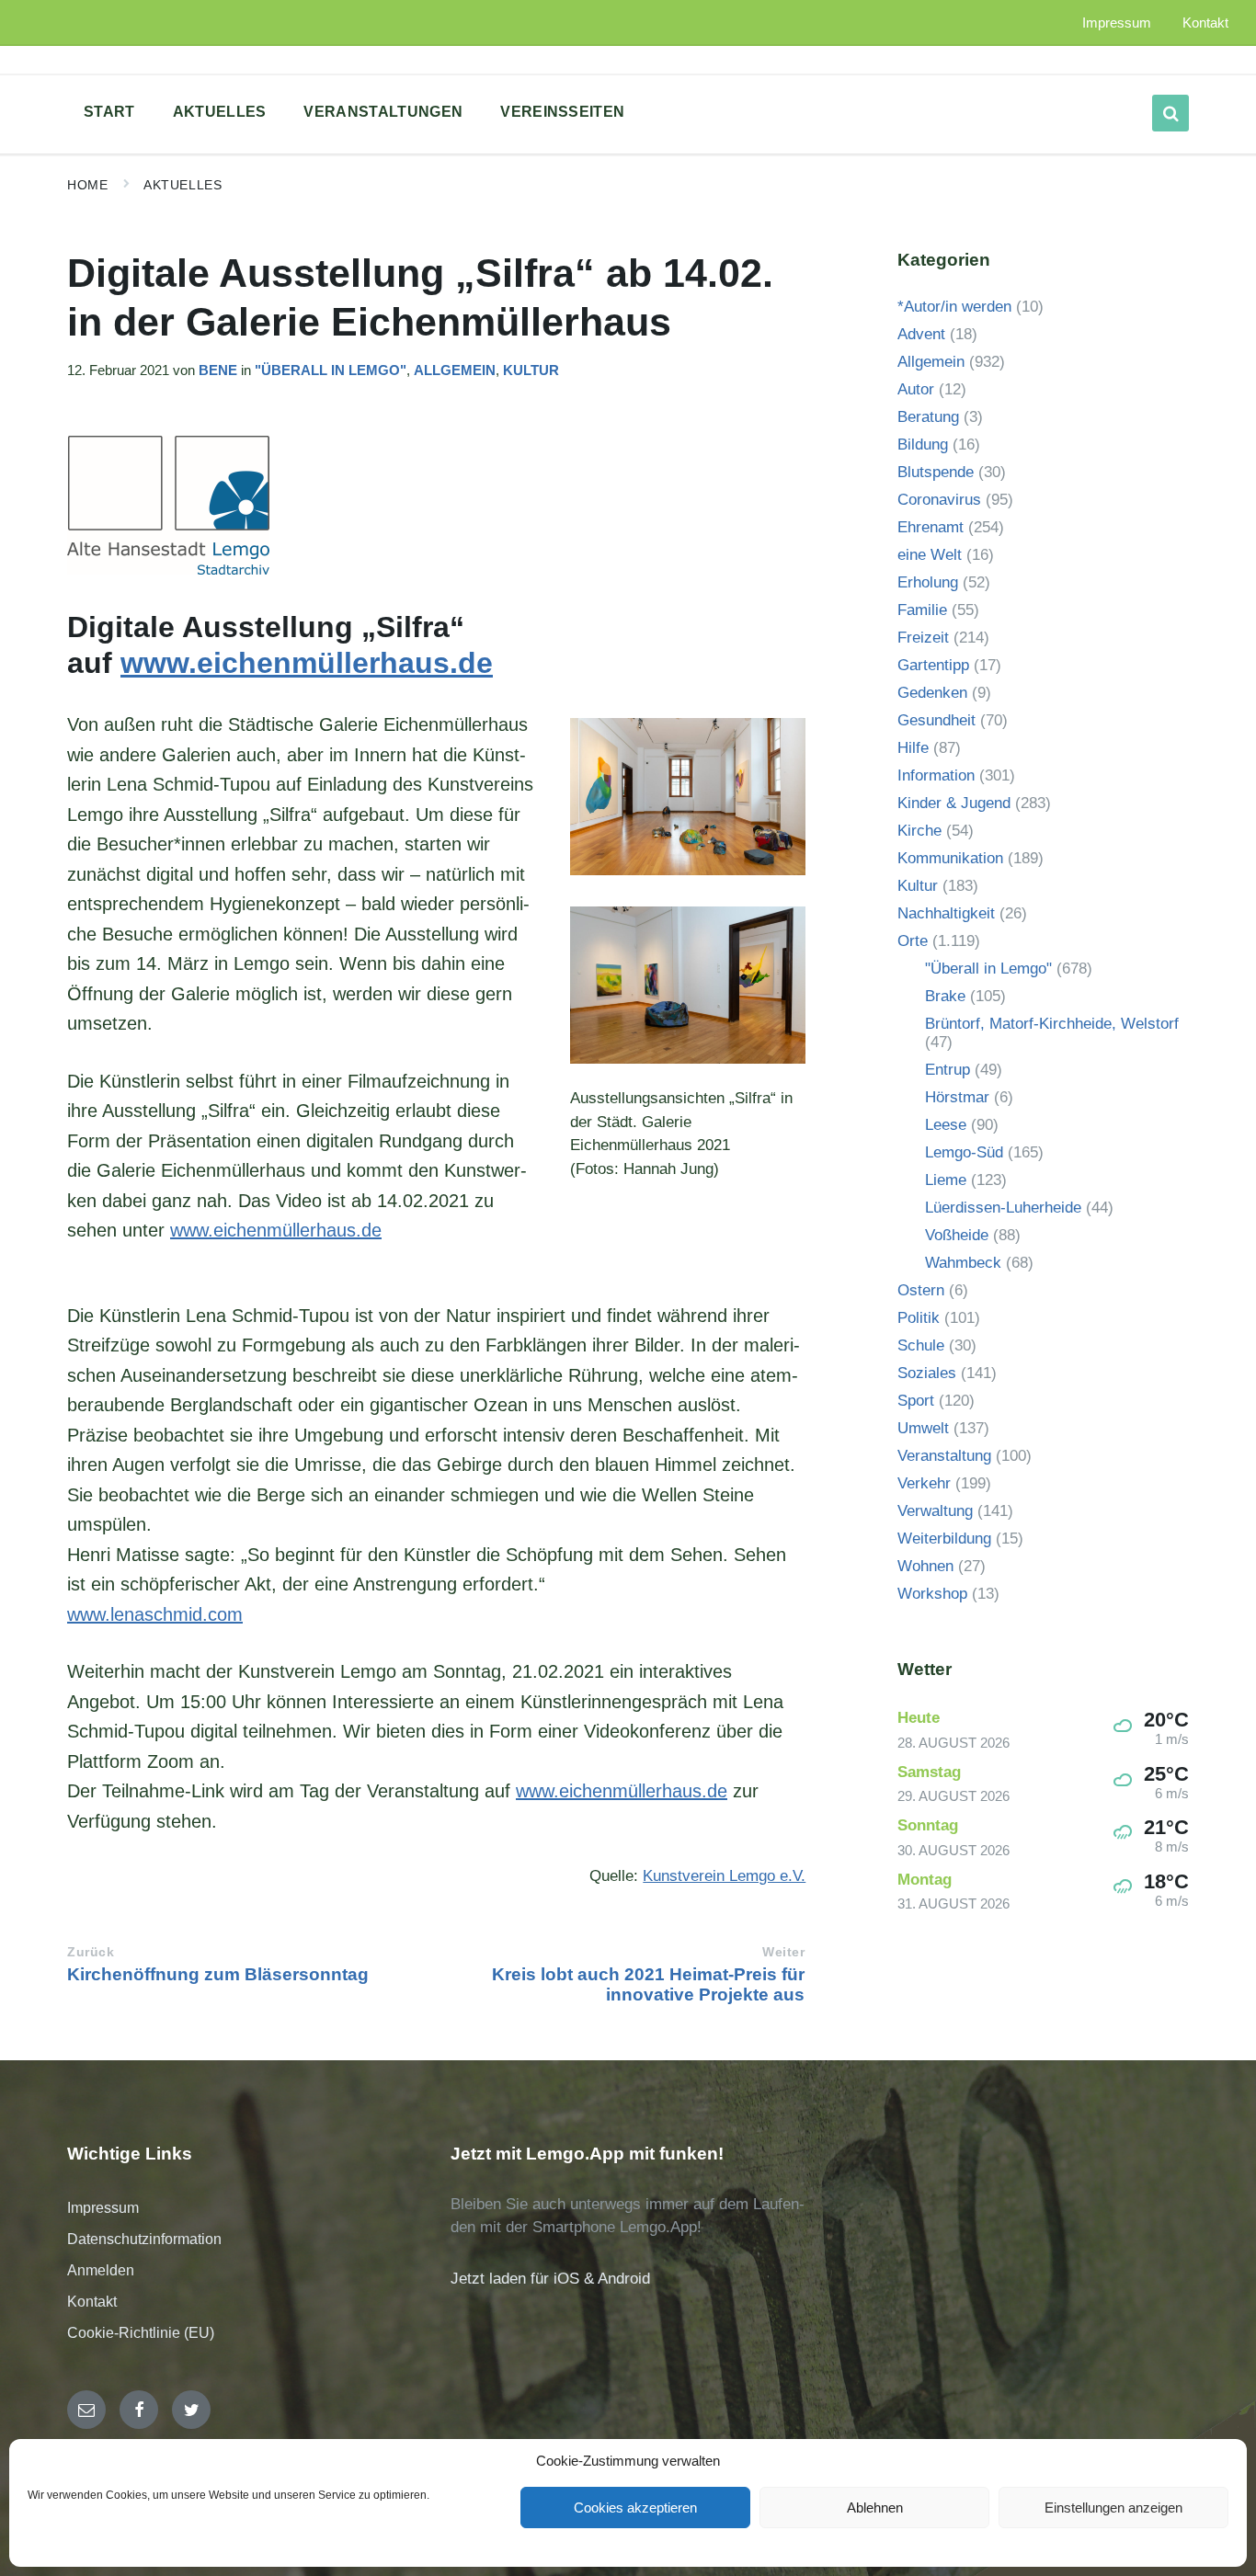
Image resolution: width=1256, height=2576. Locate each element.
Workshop (932, 1594)
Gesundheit (936, 720)
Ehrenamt (931, 527)
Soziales (927, 1373)
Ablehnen (875, 2508)
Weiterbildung (944, 1539)
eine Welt (930, 555)
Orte (913, 941)
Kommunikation (950, 858)
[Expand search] (1170, 113)
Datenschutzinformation (144, 2239)
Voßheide (957, 1235)
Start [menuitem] (109, 112)
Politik (919, 1318)
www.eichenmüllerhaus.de (307, 663)
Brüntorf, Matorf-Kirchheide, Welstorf (1052, 1024)
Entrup (948, 1070)
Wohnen (925, 1566)
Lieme (946, 1180)
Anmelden (101, 2270)
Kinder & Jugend (954, 803)
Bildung (923, 445)
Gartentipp (933, 665)
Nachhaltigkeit (946, 913)
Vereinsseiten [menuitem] (562, 112)
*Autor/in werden (954, 307)
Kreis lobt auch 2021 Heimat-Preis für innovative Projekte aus (648, 1984)
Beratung (928, 417)
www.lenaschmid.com (155, 1614)
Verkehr (924, 1483)
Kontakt (92, 2302)
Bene (218, 370)
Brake (945, 996)
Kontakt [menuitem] (1205, 23)
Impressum (103, 2208)
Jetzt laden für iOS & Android (550, 2279)
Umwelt (923, 1428)
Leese (946, 1125)
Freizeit (923, 638)
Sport (916, 1401)
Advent (921, 334)
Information (936, 775)
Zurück (91, 1952)
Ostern (921, 1290)
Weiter (783, 1952)
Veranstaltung (944, 1456)
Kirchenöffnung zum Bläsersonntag (218, 1974)
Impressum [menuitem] (1117, 23)
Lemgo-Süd (964, 1152)
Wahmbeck (963, 1263)
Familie (922, 610)
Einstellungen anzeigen (1113, 2508)
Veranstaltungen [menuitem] (383, 112)
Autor (916, 389)
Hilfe (913, 748)
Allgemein (455, 370)
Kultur (531, 370)
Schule (921, 1345)
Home (87, 185)
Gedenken (932, 693)
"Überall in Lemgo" (331, 370)
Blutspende (936, 472)
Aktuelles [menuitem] (220, 112)
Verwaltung (935, 1511)
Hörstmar (957, 1097)
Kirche (919, 831)
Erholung (928, 582)
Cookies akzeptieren (635, 2508)
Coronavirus (939, 500)
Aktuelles (183, 185)
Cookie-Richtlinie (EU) (141, 2333)
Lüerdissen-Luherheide (1003, 1208)
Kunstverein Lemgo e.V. (724, 1876)
